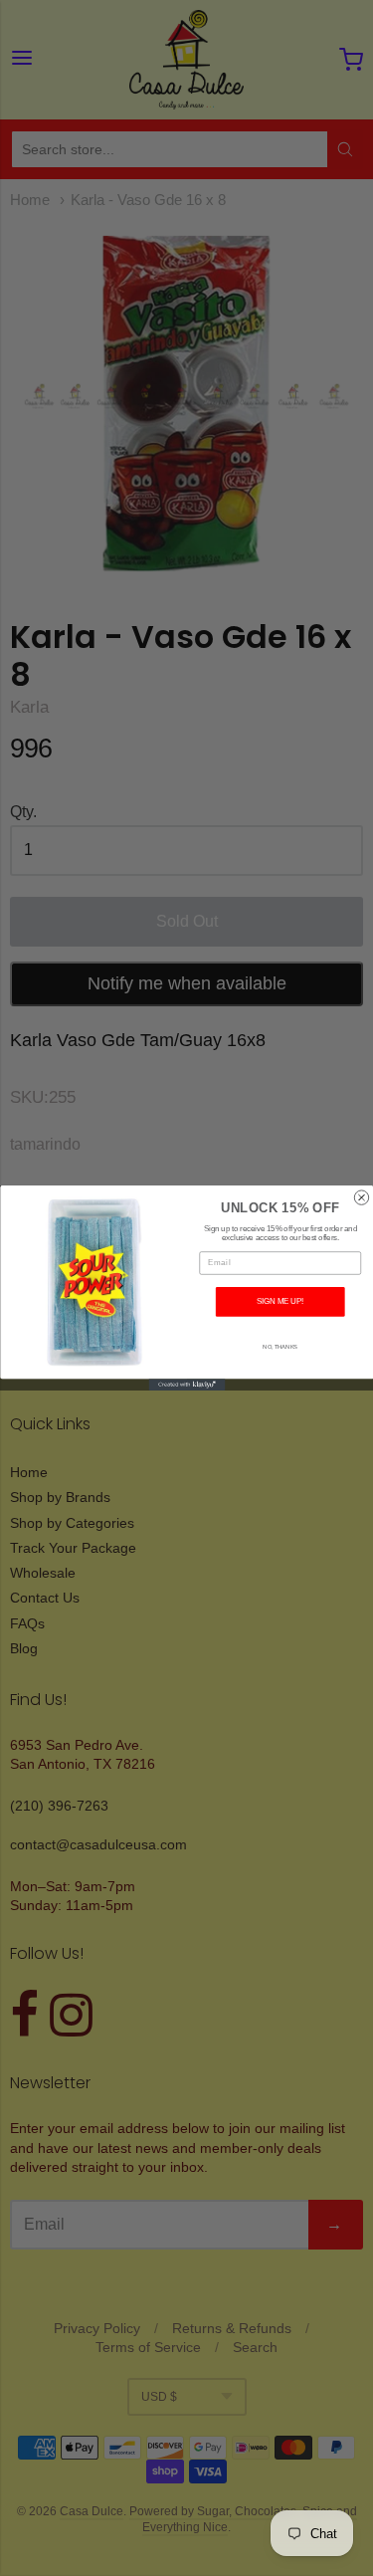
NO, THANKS (280, 1347)
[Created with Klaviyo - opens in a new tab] (186, 1385)
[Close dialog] (361, 1197)
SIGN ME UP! (280, 1302)
